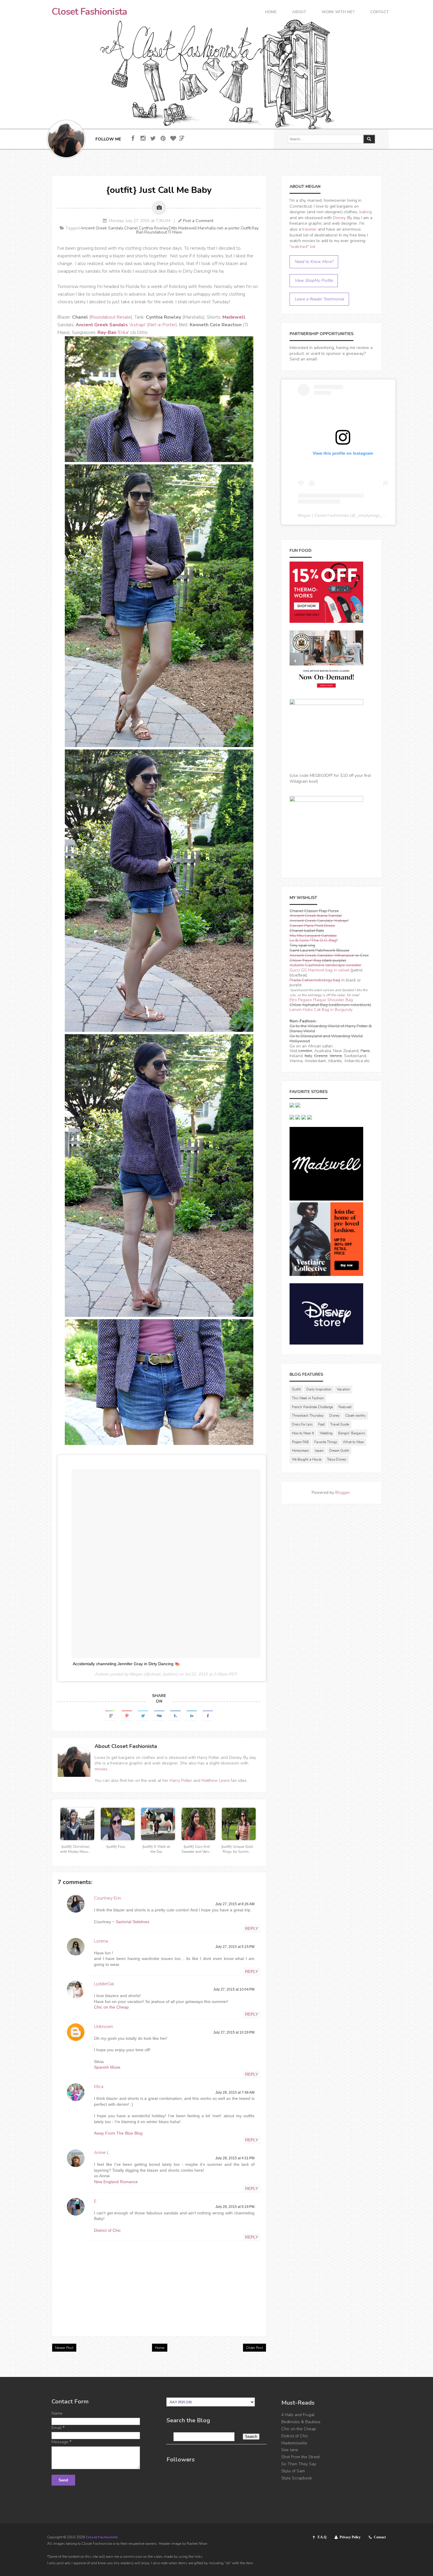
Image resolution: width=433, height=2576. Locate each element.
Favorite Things (326, 1442)
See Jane (290, 2450)
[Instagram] (143, 139)
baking (366, 212)
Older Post (254, 2348)
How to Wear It (303, 1433)
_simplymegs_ (369, 515)
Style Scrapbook (297, 2478)
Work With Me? (338, 13)
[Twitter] (153, 139)
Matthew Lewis (216, 1780)
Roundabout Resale (111, 317)
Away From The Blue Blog (118, 2133)
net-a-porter (228, 228)
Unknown (104, 2027)
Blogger (343, 1493)
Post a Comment (198, 221)
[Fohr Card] (182, 138)
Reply (252, 1928)
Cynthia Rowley (153, 228)
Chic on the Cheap (111, 2007)
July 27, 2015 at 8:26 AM (235, 1904)
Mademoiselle (294, 2443)
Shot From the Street (300, 2457)
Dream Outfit (339, 1451)
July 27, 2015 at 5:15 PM (235, 1947)
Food (321, 1424)
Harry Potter (181, 1780)
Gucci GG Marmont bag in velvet (319, 970)
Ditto (173, 228)
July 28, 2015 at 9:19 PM (235, 2207)
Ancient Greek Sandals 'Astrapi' (319, 921)
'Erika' (113, 332)
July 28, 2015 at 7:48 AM (235, 2092)
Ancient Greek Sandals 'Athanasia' (322, 955)
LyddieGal (104, 1984)
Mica (99, 2087)
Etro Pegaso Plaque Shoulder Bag (321, 1000)
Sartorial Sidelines (133, 1922)
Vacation (343, 1389)
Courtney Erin (108, 1898)
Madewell (187, 228)
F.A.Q (322, 2537)
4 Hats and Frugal (298, 2415)
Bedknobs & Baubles (301, 2422)
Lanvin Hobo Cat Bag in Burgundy (321, 1010)
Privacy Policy (350, 2537)
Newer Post (64, 2348)
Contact (380, 13)
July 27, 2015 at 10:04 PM (234, 1989)
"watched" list (302, 247)
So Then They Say (299, 2464)
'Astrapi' (111, 325)
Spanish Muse (107, 2067)
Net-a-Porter (162, 325)
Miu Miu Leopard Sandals (313, 936)
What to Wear (353, 1442)
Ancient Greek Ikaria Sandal (316, 916)
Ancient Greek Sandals (102, 228)
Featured (345, 1407)
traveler (309, 229)
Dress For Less (302, 1424)
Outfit (246, 228)
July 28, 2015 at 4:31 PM (235, 2158)
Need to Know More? (314, 262)
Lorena (101, 1941)
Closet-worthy (356, 1416)
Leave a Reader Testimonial (319, 299)
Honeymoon (300, 1451)
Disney (339, 218)
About (299, 13)
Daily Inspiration (319, 1389)
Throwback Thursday (308, 1416)
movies (101, 1769)
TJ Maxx (175, 232)
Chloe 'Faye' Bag (305, 960)
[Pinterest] (163, 139)
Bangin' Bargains (352, 1433)
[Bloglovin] (173, 139)
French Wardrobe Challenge (312, 1407)
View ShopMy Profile (314, 280)
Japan (319, 1451)
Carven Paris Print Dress (312, 926)
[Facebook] (133, 139)
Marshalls (207, 228)
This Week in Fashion (308, 1398)
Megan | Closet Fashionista (323, 515)
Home (271, 13)
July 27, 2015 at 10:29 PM (234, 2032)
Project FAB (300, 1442)
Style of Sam (293, 2471)
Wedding (326, 1433)
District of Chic (107, 2230)
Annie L (102, 2153)
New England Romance (116, 2182)
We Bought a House (307, 1460)
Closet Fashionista (89, 12)
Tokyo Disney (337, 1460)
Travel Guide (340, 1424)
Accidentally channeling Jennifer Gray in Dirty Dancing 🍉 (126, 1664)
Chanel (131, 228)
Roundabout (156, 232)
